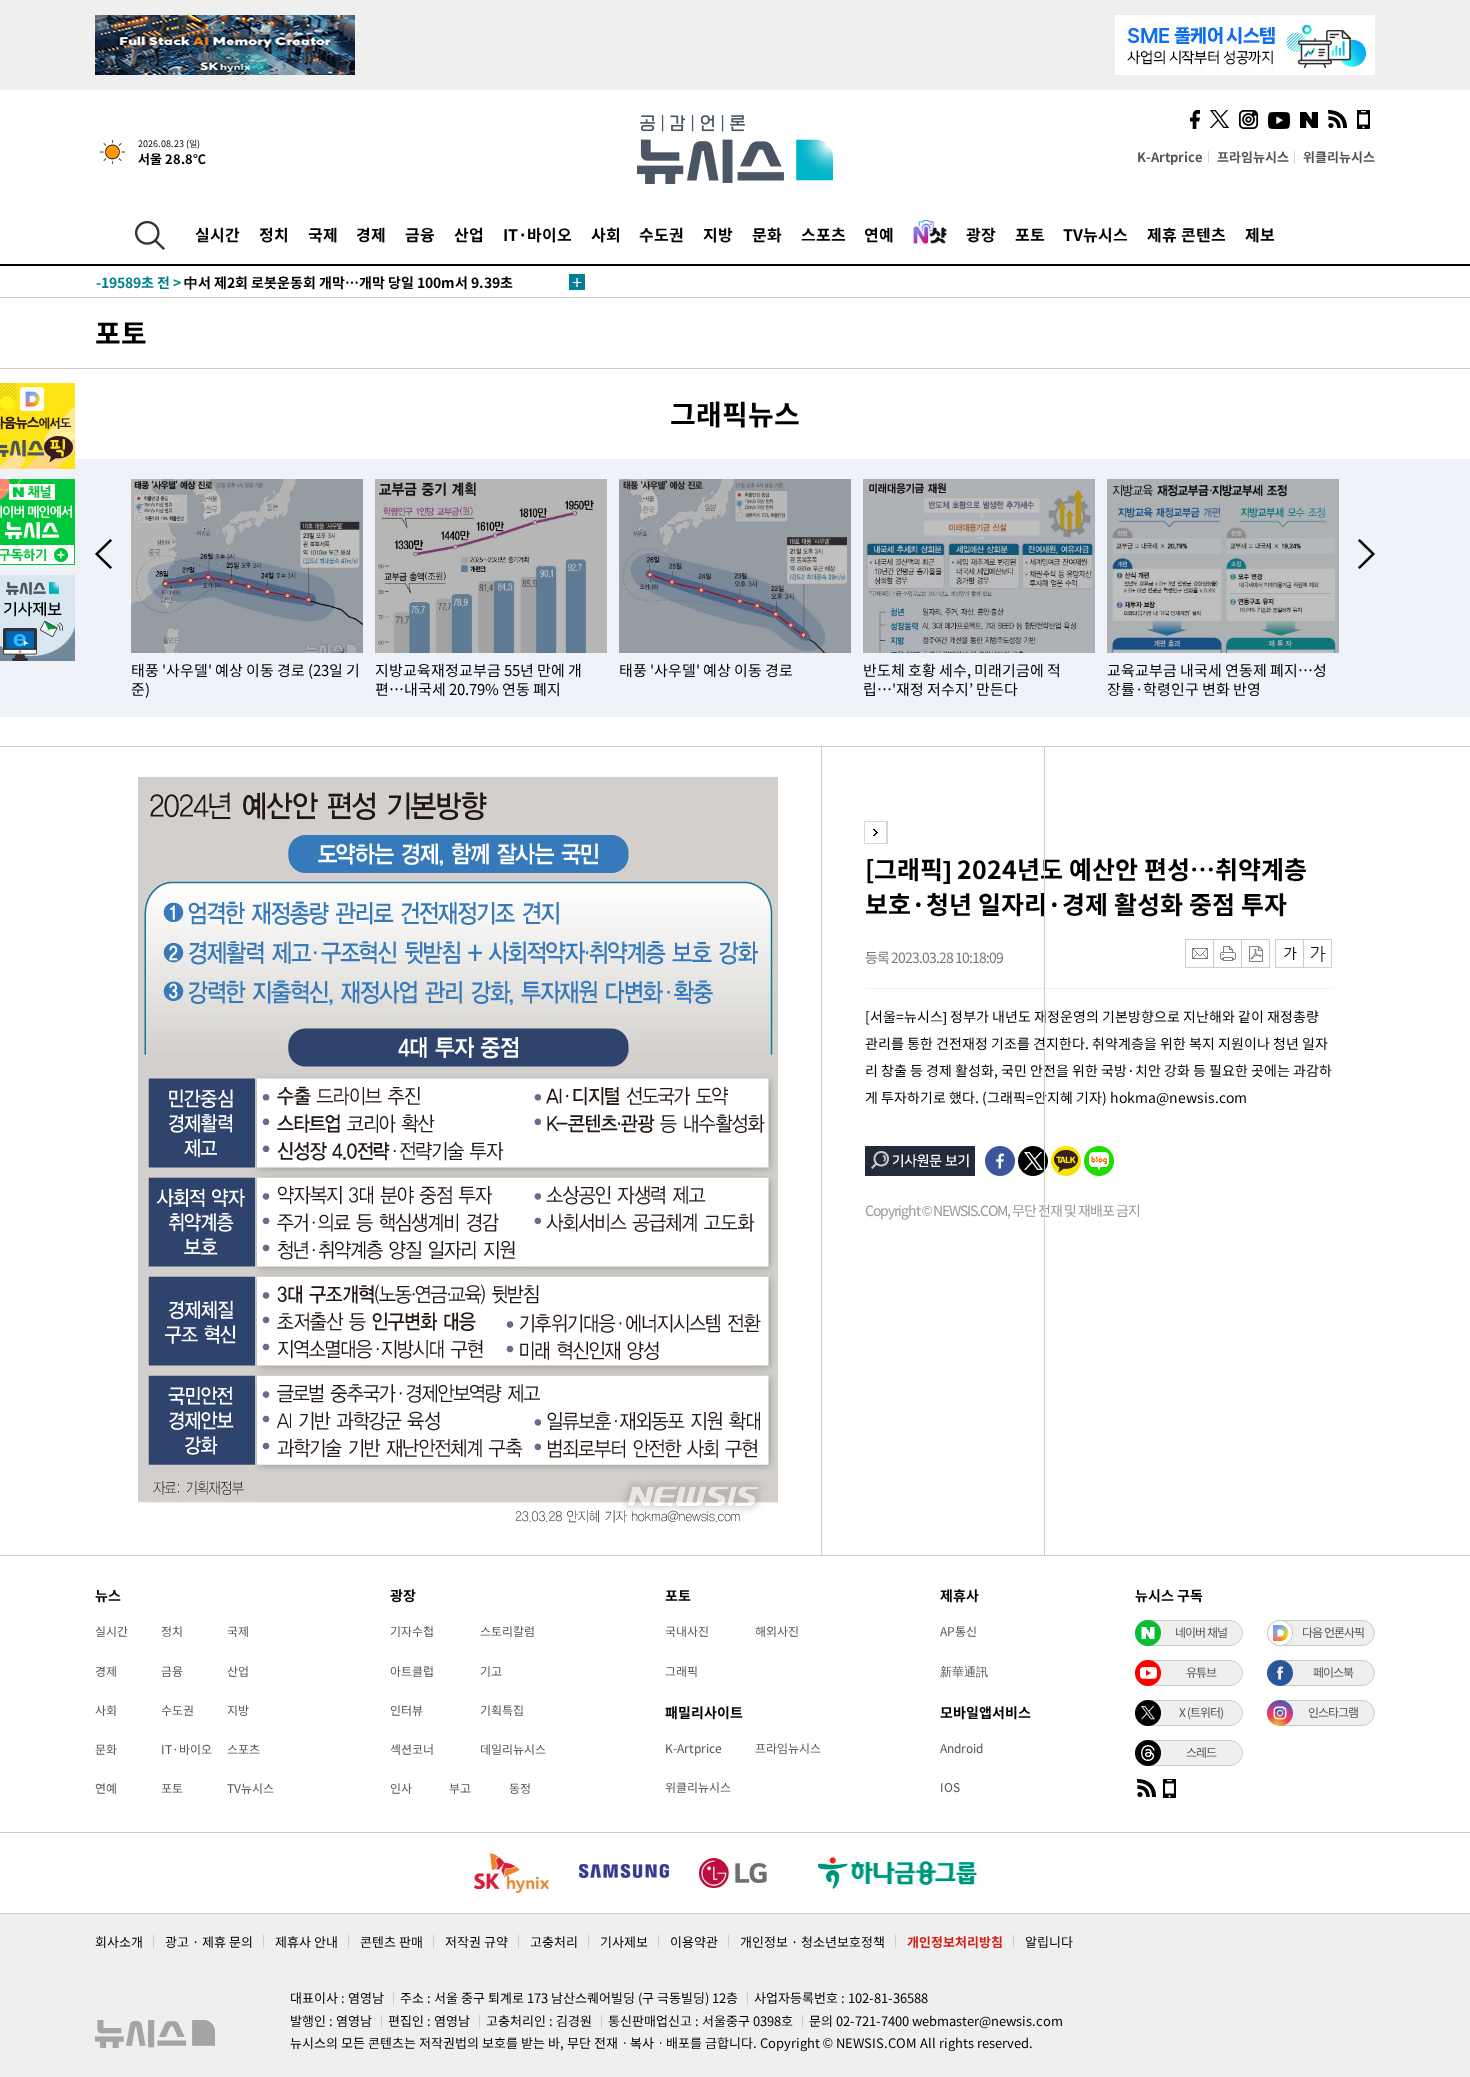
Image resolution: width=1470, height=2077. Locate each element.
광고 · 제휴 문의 (209, 1941)
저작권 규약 (476, 1941)
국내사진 (687, 1631)
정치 (274, 234)
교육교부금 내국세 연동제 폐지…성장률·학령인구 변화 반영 (1217, 679)
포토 (1030, 234)
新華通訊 (964, 1671)
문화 (767, 234)
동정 (520, 1788)
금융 (420, 234)
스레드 (1201, 1752)
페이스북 (1333, 1672)
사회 (606, 234)
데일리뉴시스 (513, 1749)
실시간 (217, 234)
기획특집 (502, 1710)
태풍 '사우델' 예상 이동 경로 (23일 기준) (245, 679)
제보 (1260, 234)
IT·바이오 (537, 234)
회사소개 (119, 1941)
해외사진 (777, 1631)
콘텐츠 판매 (391, 1941)
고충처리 (554, 1941)
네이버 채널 (1201, 1632)
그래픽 (681, 1671)
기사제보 (624, 1941)
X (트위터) (1201, 1712)
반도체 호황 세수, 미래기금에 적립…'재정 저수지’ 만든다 (962, 679)
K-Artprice (1170, 156)
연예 (879, 234)
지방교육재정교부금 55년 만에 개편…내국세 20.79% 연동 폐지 (478, 679)
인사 (401, 1788)
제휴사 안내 (306, 1941)
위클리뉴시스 (1339, 156)
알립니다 (1049, 1941)
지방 (718, 234)
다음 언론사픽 (1333, 1632)
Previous (103, 554)
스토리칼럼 (507, 1631)
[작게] (1289, 953)
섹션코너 (412, 1749)
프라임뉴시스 (1253, 156)
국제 (323, 234)
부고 (460, 1788)
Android (961, 1748)
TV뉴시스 (1095, 234)
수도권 (661, 234)
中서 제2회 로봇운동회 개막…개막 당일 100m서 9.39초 (304, 282)
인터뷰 (406, 1710)
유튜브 (1201, 1672)
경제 (371, 234)
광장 (981, 234)
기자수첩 (412, 1631)
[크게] (1318, 953)
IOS (950, 1787)
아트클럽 (412, 1671)
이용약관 (694, 1941)
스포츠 (823, 234)
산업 (469, 234)
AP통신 (958, 1631)
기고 (491, 1671)
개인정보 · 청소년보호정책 (812, 1941)
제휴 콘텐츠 (1186, 234)
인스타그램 (1333, 1712)
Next (1366, 554)
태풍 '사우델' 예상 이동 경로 (706, 670)
